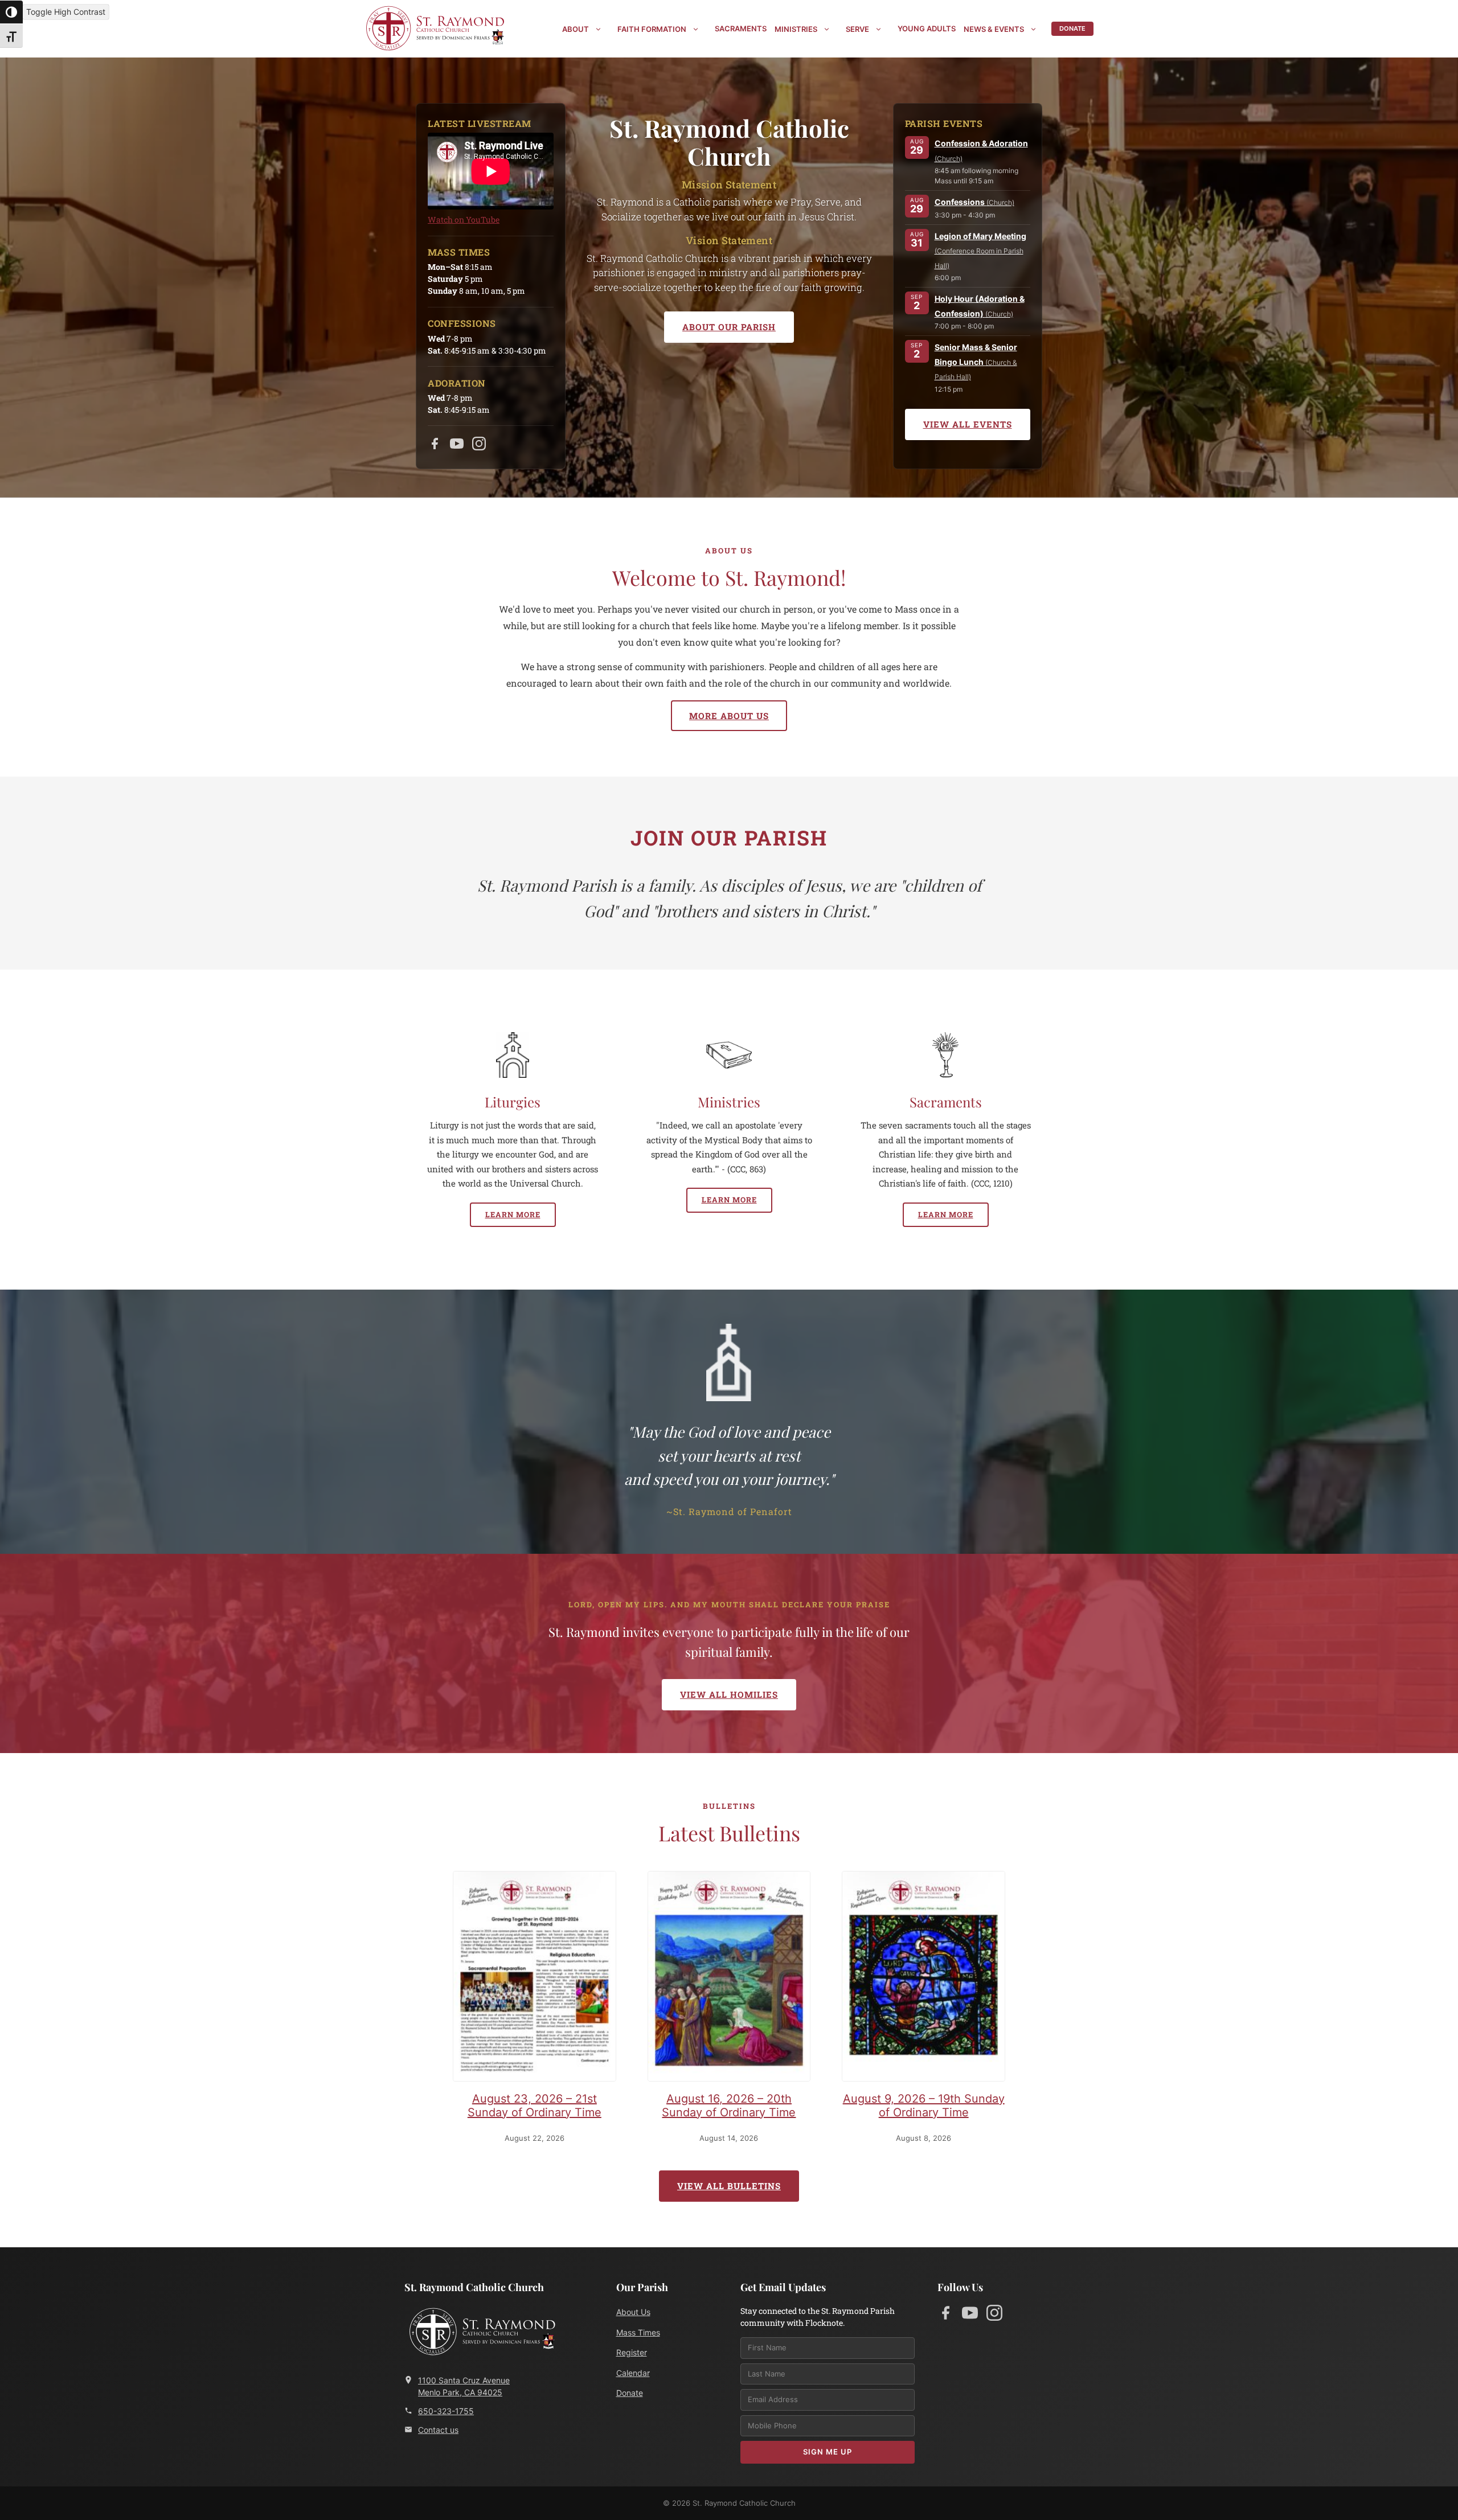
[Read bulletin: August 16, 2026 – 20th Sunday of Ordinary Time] (729, 1979)
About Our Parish (729, 327)
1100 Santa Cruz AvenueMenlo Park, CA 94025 (464, 2386)
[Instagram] (479, 446)
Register (632, 2352)
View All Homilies (729, 1694)
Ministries (796, 29)
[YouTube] (457, 446)
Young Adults (927, 28)
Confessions (974, 202)
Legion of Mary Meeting (980, 251)
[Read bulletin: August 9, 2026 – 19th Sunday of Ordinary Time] (923, 1979)
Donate (1072, 28)
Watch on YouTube (464, 219)
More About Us (729, 716)
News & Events (994, 29)
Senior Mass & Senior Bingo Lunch (976, 362)
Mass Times (638, 2332)
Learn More (513, 1214)
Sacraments (741, 28)
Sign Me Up (828, 2452)
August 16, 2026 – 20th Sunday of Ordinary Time (729, 2106)
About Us (633, 2312)
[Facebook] (435, 446)
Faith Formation (652, 29)
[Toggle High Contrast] (11, 12)
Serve (857, 29)
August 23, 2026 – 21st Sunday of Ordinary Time (535, 2106)
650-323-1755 (446, 2411)
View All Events (968, 424)
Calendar (633, 2373)
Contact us (438, 2430)
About (576, 29)
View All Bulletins (729, 2186)
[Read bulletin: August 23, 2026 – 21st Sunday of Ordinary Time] (535, 1979)
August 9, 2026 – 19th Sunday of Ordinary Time (924, 2106)
